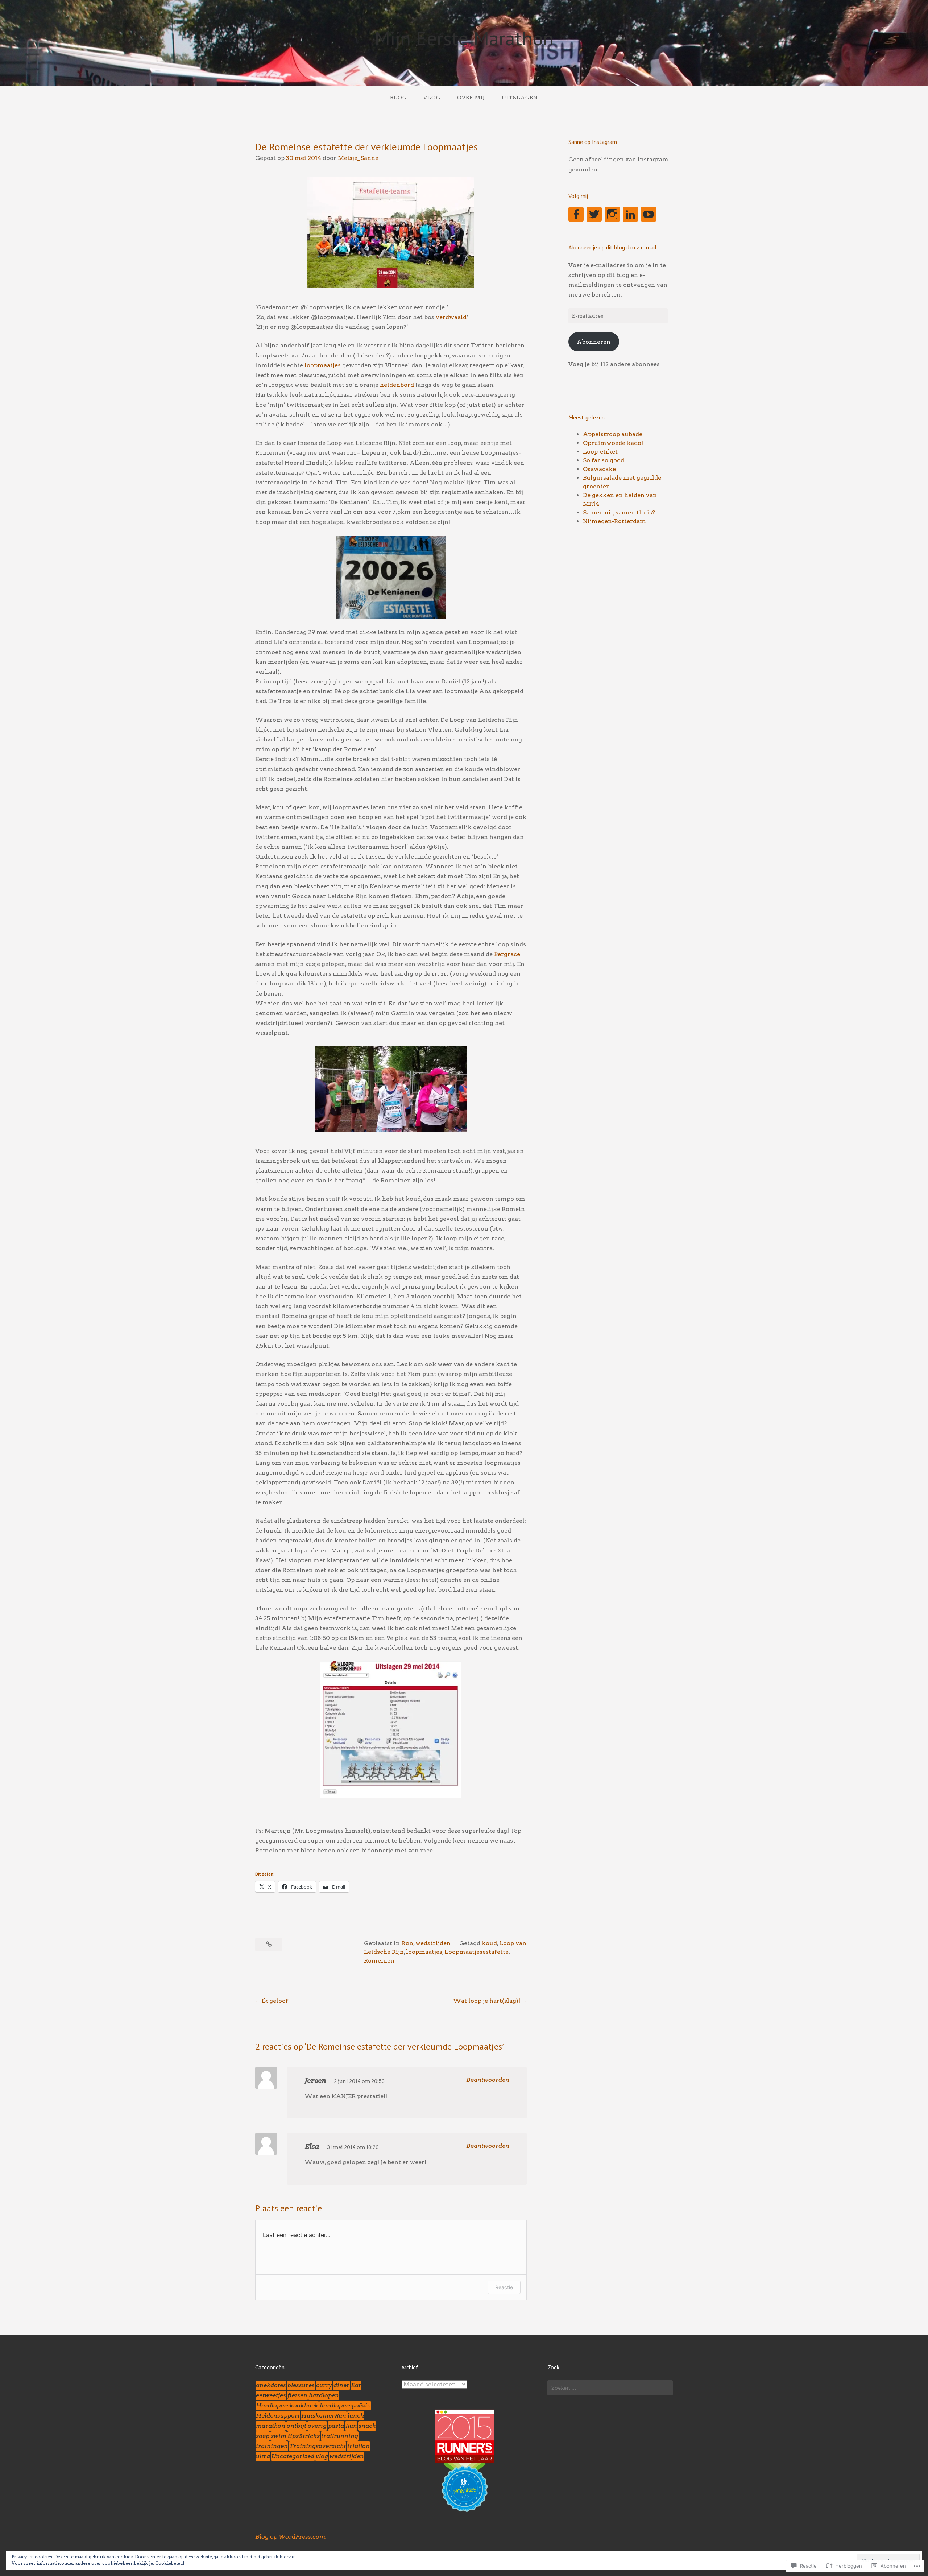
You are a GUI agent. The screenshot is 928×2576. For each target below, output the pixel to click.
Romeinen (379, 1961)
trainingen (272, 2446)
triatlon (359, 2446)
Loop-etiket (600, 452)
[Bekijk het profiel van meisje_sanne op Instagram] (612, 214)
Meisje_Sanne (358, 158)
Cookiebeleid (170, 2563)
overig (317, 2426)
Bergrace (507, 954)
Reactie (504, 2287)
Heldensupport (278, 2416)
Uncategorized (293, 2456)
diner (341, 2385)
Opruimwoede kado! (613, 443)
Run (407, 1943)
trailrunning (340, 2436)
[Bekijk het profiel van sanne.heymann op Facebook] (576, 214)
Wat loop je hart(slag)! (487, 2001)
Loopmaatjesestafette (477, 1952)
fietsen (297, 2395)
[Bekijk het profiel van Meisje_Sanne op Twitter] (594, 214)
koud (489, 1943)
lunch (356, 2416)
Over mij (471, 98)
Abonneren (594, 342)
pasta (336, 2426)
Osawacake (599, 469)
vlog (322, 2456)
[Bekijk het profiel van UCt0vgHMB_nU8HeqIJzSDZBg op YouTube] (649, 214)
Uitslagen (520, 98)
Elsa (312, 2147)
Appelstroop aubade (613, 434)
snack (367, 2426)
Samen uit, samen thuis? (619, 512)
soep (263, 2436)
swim (279, 2436)
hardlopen (324, 2395)
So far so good (604, 460)
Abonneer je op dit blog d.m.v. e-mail (612, 247)
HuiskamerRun (324, 2416)
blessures (301, 2385)
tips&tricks (304, 2436)
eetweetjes (271, 2395)
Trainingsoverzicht (318, 2446)
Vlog (432, 98)
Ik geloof (275, 2001)
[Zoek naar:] (610, 2388)
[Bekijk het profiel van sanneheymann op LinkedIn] (630, 214)
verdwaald (451, 317)
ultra (263, 2456)
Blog (398, 98)
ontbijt (297, 2426)
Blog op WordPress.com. (291, 2537)
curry (324, 2385)
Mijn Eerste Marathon (464, 38)
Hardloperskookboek (287, 2405)
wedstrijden (433, 1943)
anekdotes (271, 2385)
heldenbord (397, 385)
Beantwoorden (488, 2080)
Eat (356, 2385)
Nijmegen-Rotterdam (614, 521)
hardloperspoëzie (345, 2405)
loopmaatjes (323, 365)
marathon (271, 2426)
